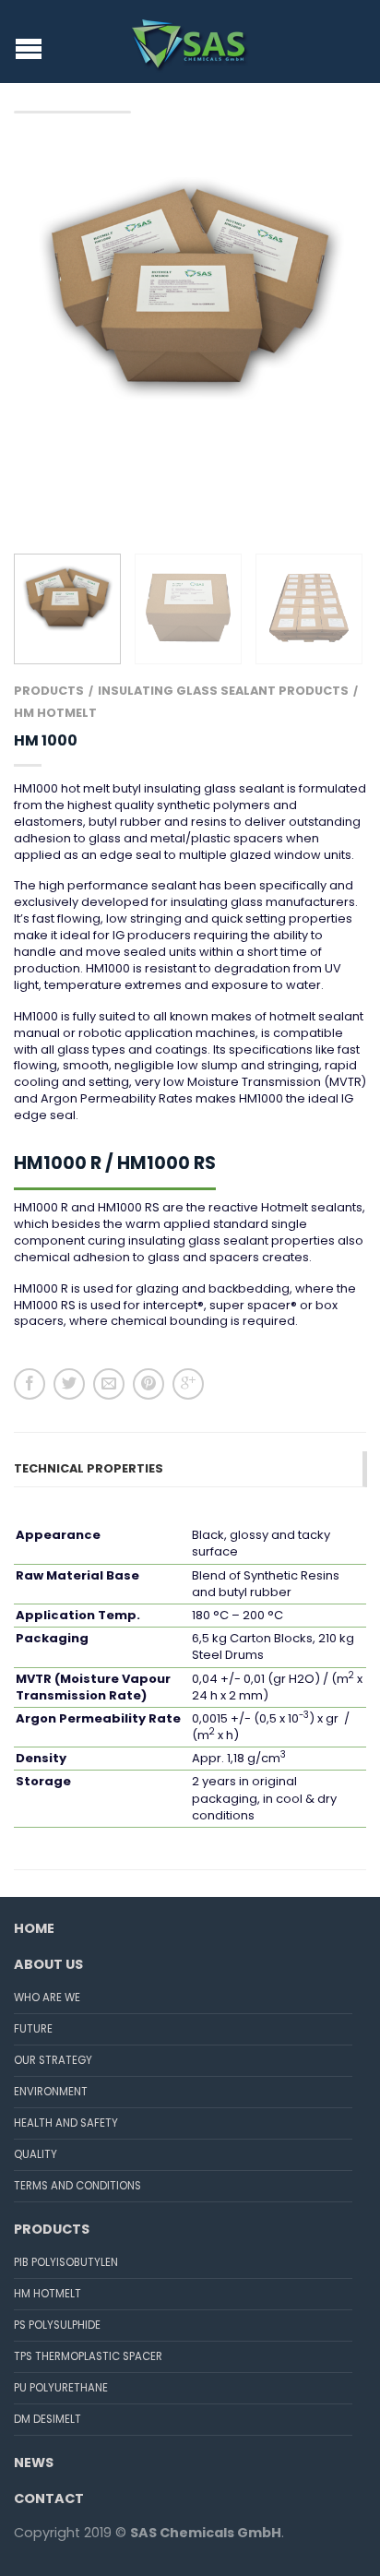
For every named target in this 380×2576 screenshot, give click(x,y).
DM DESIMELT (47, 2419)
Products (49, 691)
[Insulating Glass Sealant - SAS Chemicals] (190, 42)
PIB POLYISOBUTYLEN (66, 2262)
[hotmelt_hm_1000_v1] (190, 287)
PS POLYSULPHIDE (57, 2325)
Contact (49, 2498)
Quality (36, 2154)
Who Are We (47, 1998)
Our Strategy (53, 2060)
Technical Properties (89, 1468)
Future (33, 2029)
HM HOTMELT (55, 713)
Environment (51, 2092)
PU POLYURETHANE (61, 2388)
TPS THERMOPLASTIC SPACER (88, 2356)
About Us (48, 1964)
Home (34, 1928)
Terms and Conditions (77, 2186)
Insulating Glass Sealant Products (223, 691)
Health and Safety (66, 2123)
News (34, 2463)
